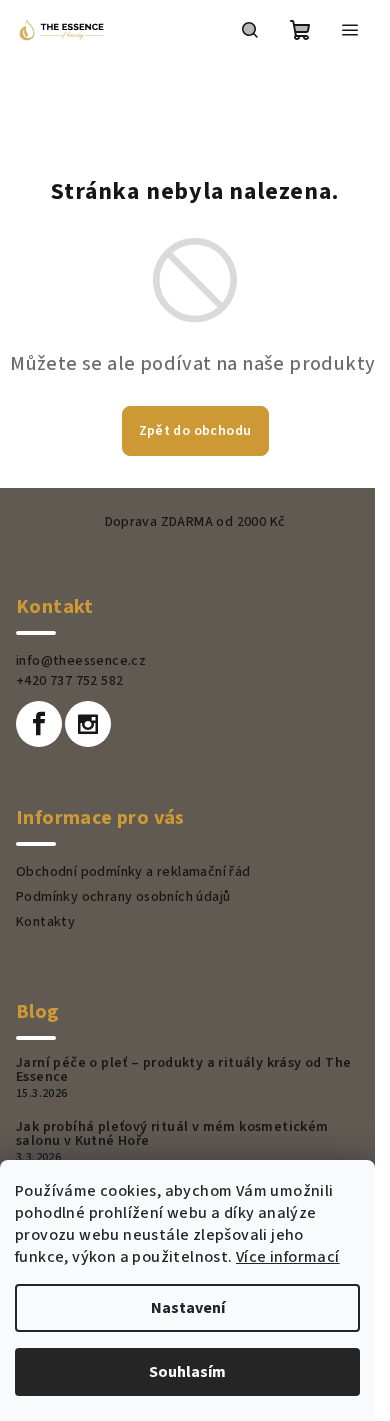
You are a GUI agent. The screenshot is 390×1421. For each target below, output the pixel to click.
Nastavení (188, 1308)
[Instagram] (88, 724)
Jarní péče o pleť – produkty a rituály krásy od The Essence (183, 1070)
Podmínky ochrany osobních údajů (123, 897)
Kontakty (45, 922)
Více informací (288, 1257)
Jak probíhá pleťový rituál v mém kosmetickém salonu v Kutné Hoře (172, 1134)
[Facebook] (39, 724)
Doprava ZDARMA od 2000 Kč (195, 522)
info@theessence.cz (81, 661)
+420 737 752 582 (69, 681)
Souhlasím (187, 1372)
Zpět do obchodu (195, 431)
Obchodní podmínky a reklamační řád (133, 872)
